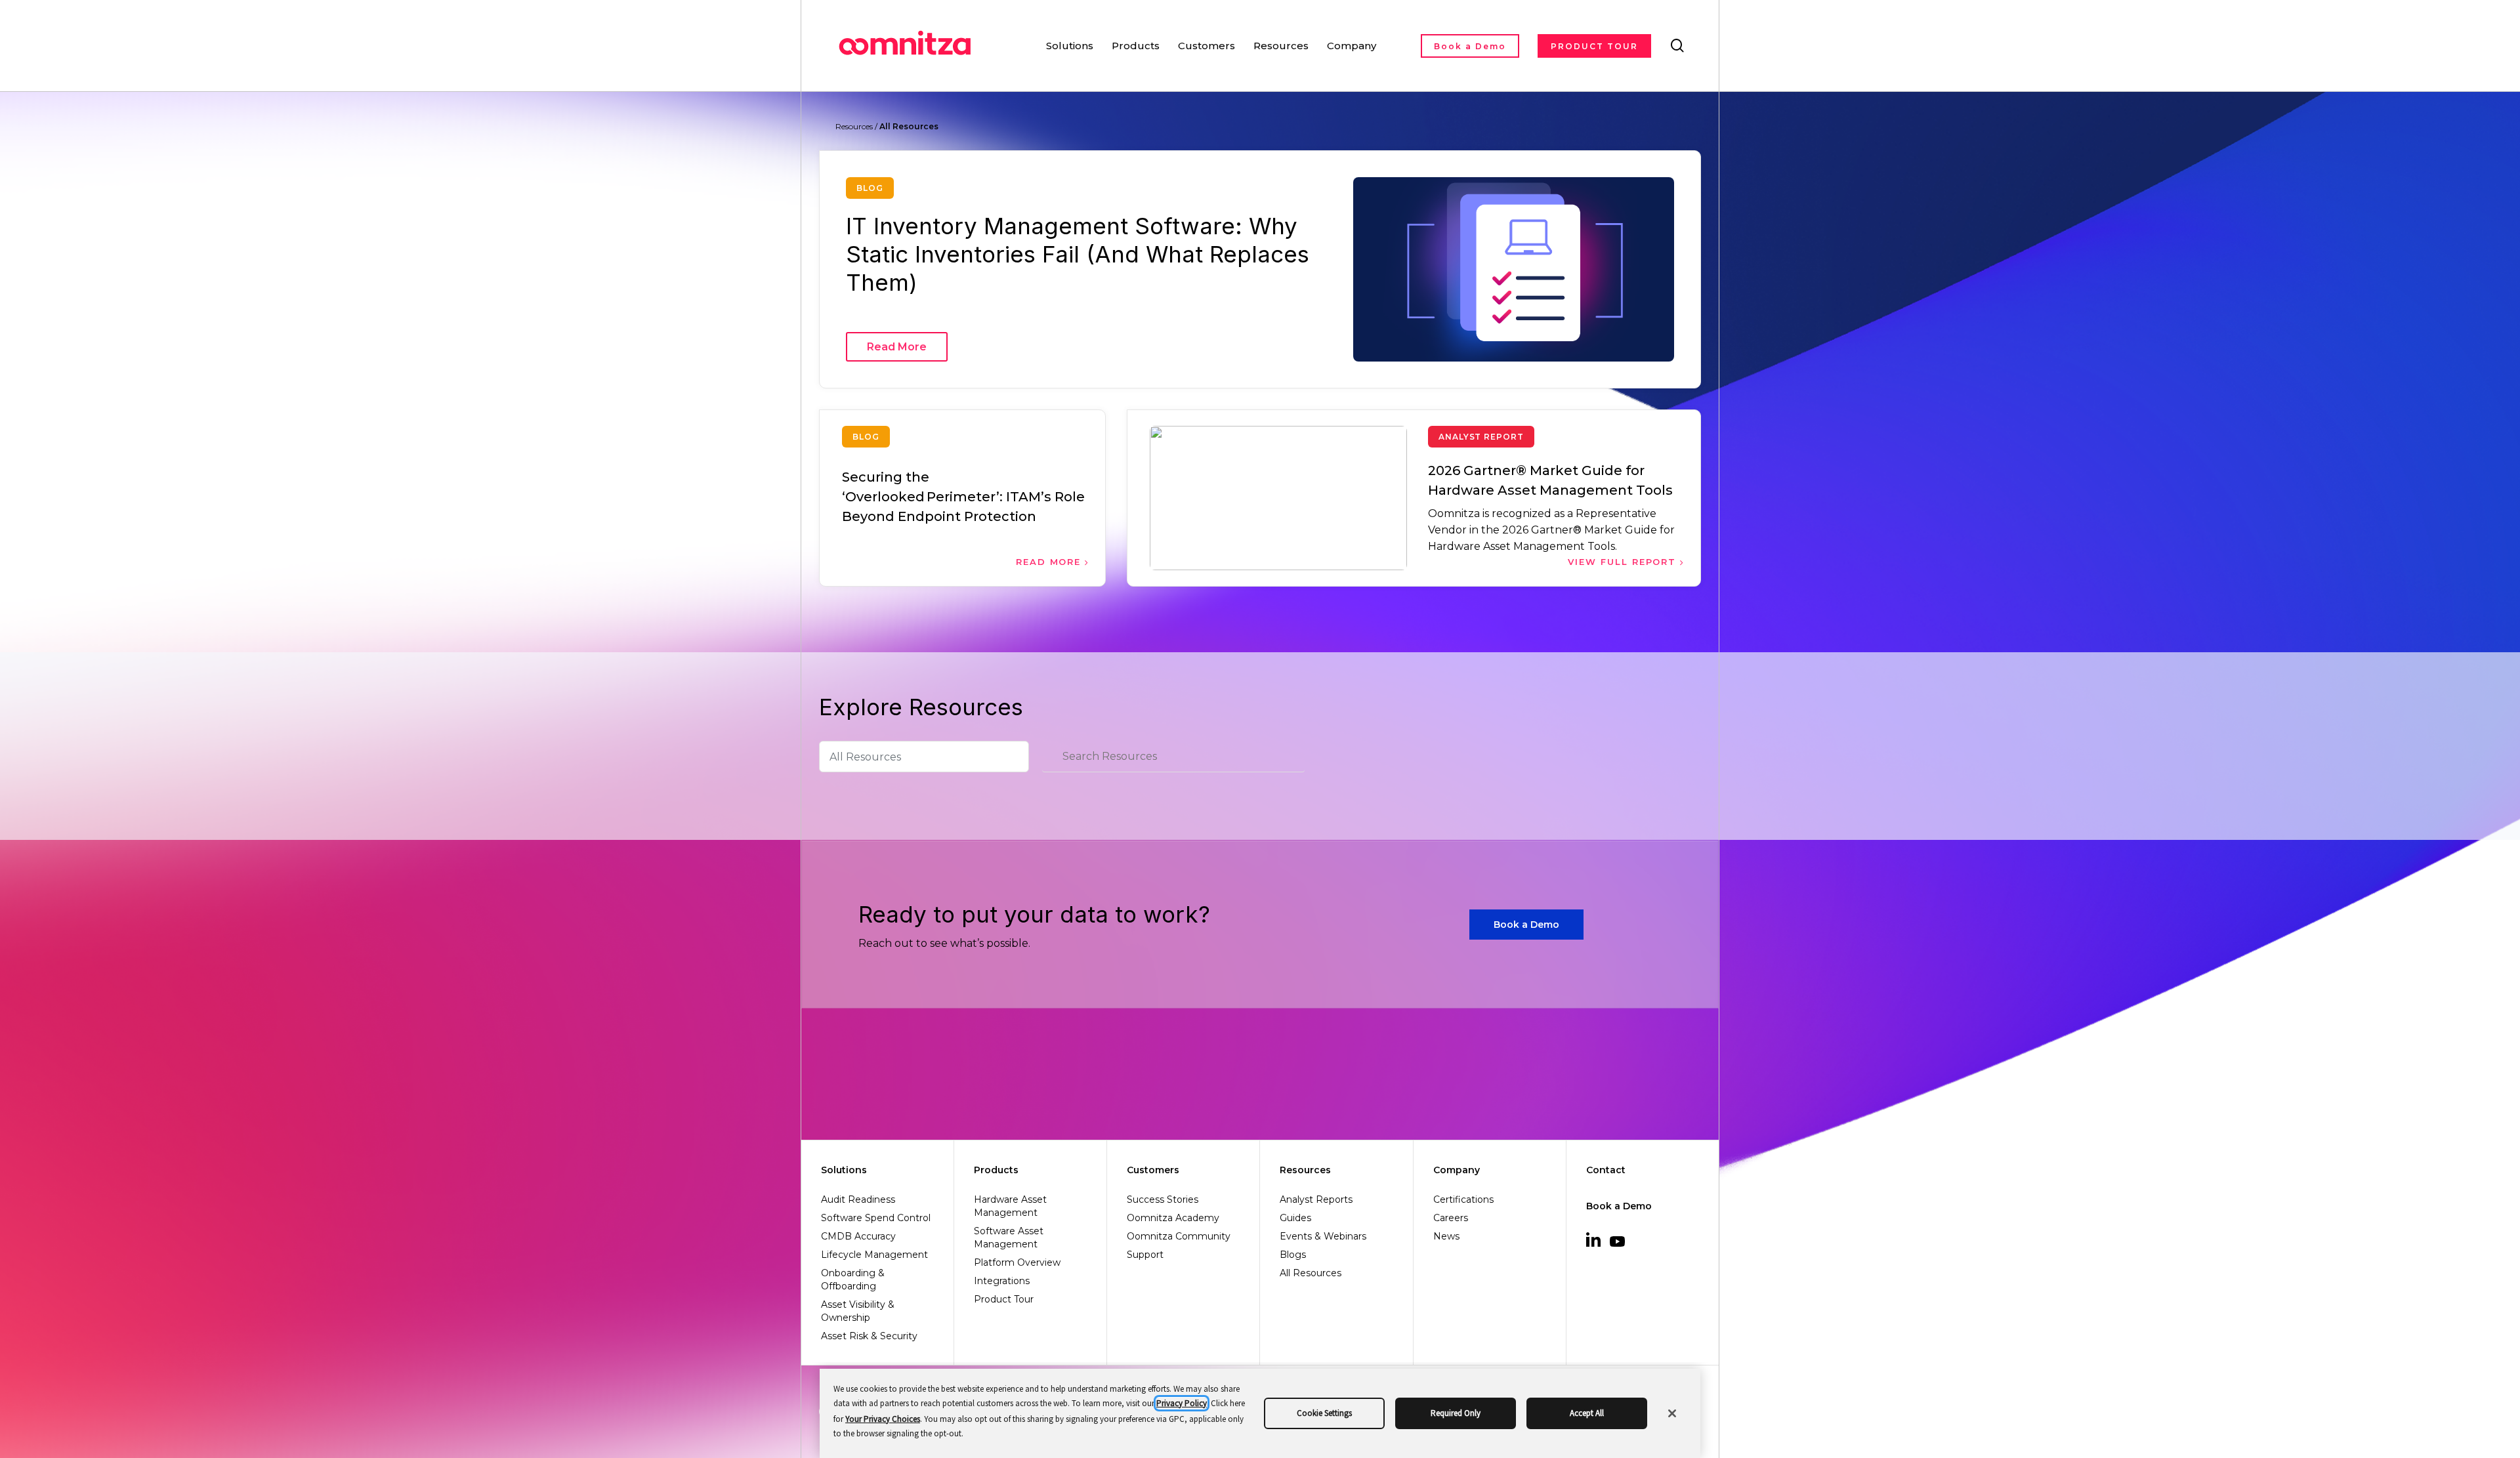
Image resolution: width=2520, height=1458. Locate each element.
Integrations (1002, 1281)
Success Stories (1163, 1199)
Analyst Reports (1316, 1199)
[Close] (1672, 1413)
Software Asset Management (1009, 1238)
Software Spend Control (876, 1218)
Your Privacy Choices (883, 1419)
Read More (897, 347)
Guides (1295, 1218)
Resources (1305, 1170)
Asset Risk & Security (869, 1336)
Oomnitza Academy (1173, 1218)
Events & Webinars (1323, 1236)
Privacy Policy (1182, 1403)
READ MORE (1051, 562)
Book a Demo (1619, 1206)
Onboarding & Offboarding (853, 1280)
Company (1457, 1170)
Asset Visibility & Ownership (858, 1311)
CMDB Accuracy (858, 1236)
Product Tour (1004, 1299)
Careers (1451, 1218)
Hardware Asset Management (1010, 1206)
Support (1145, 1255)
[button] (1526, 925)
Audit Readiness (858, 1199)
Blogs (1293, 1255)
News (1446, 1236)
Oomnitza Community (1179, 1236)
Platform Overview (1017, 1262)
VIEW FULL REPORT (1624, 562)
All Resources (1311, 1273)
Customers (1153, 1170)
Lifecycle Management (874, 1255)
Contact (1606, 1170)
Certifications (1463, 1199)
